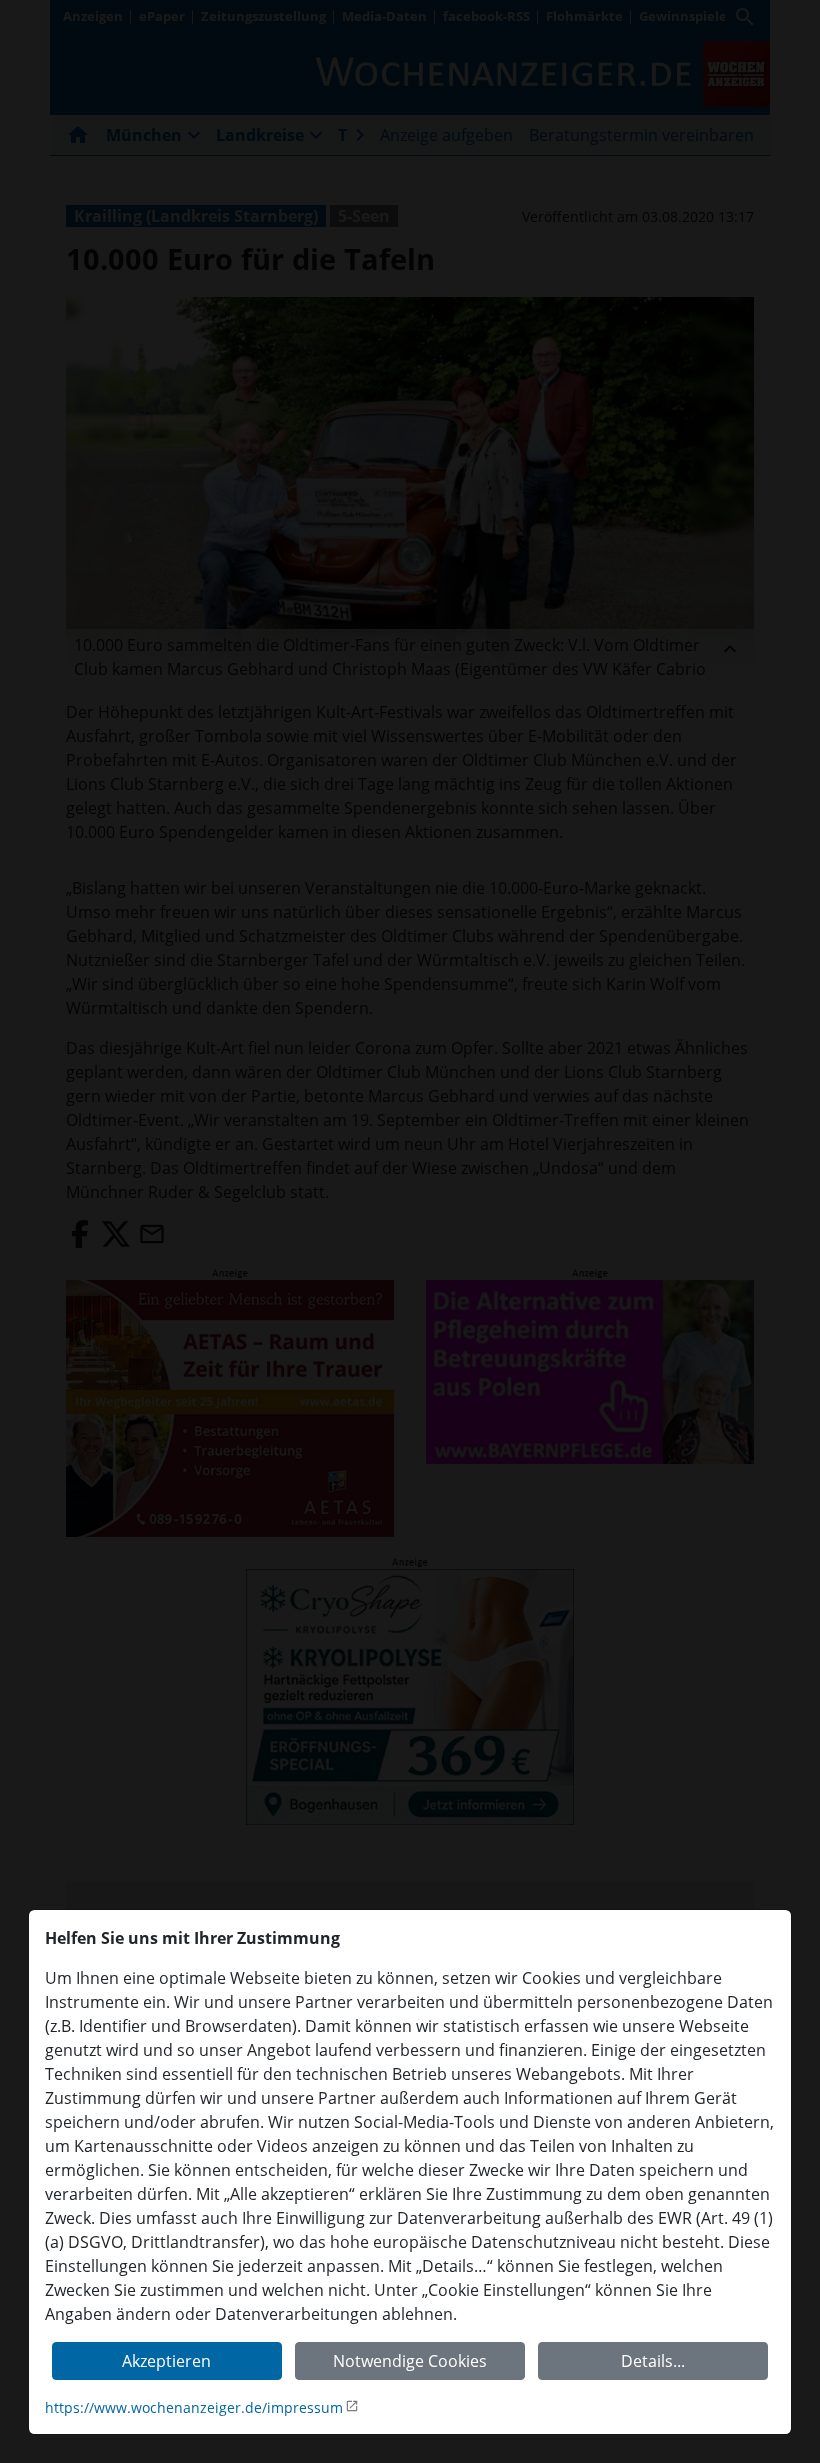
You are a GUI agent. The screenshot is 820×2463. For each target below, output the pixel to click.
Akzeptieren (166, 2361)
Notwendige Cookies (410, 2361)
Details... (653, 2361)
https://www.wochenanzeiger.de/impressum (194, 2407)
